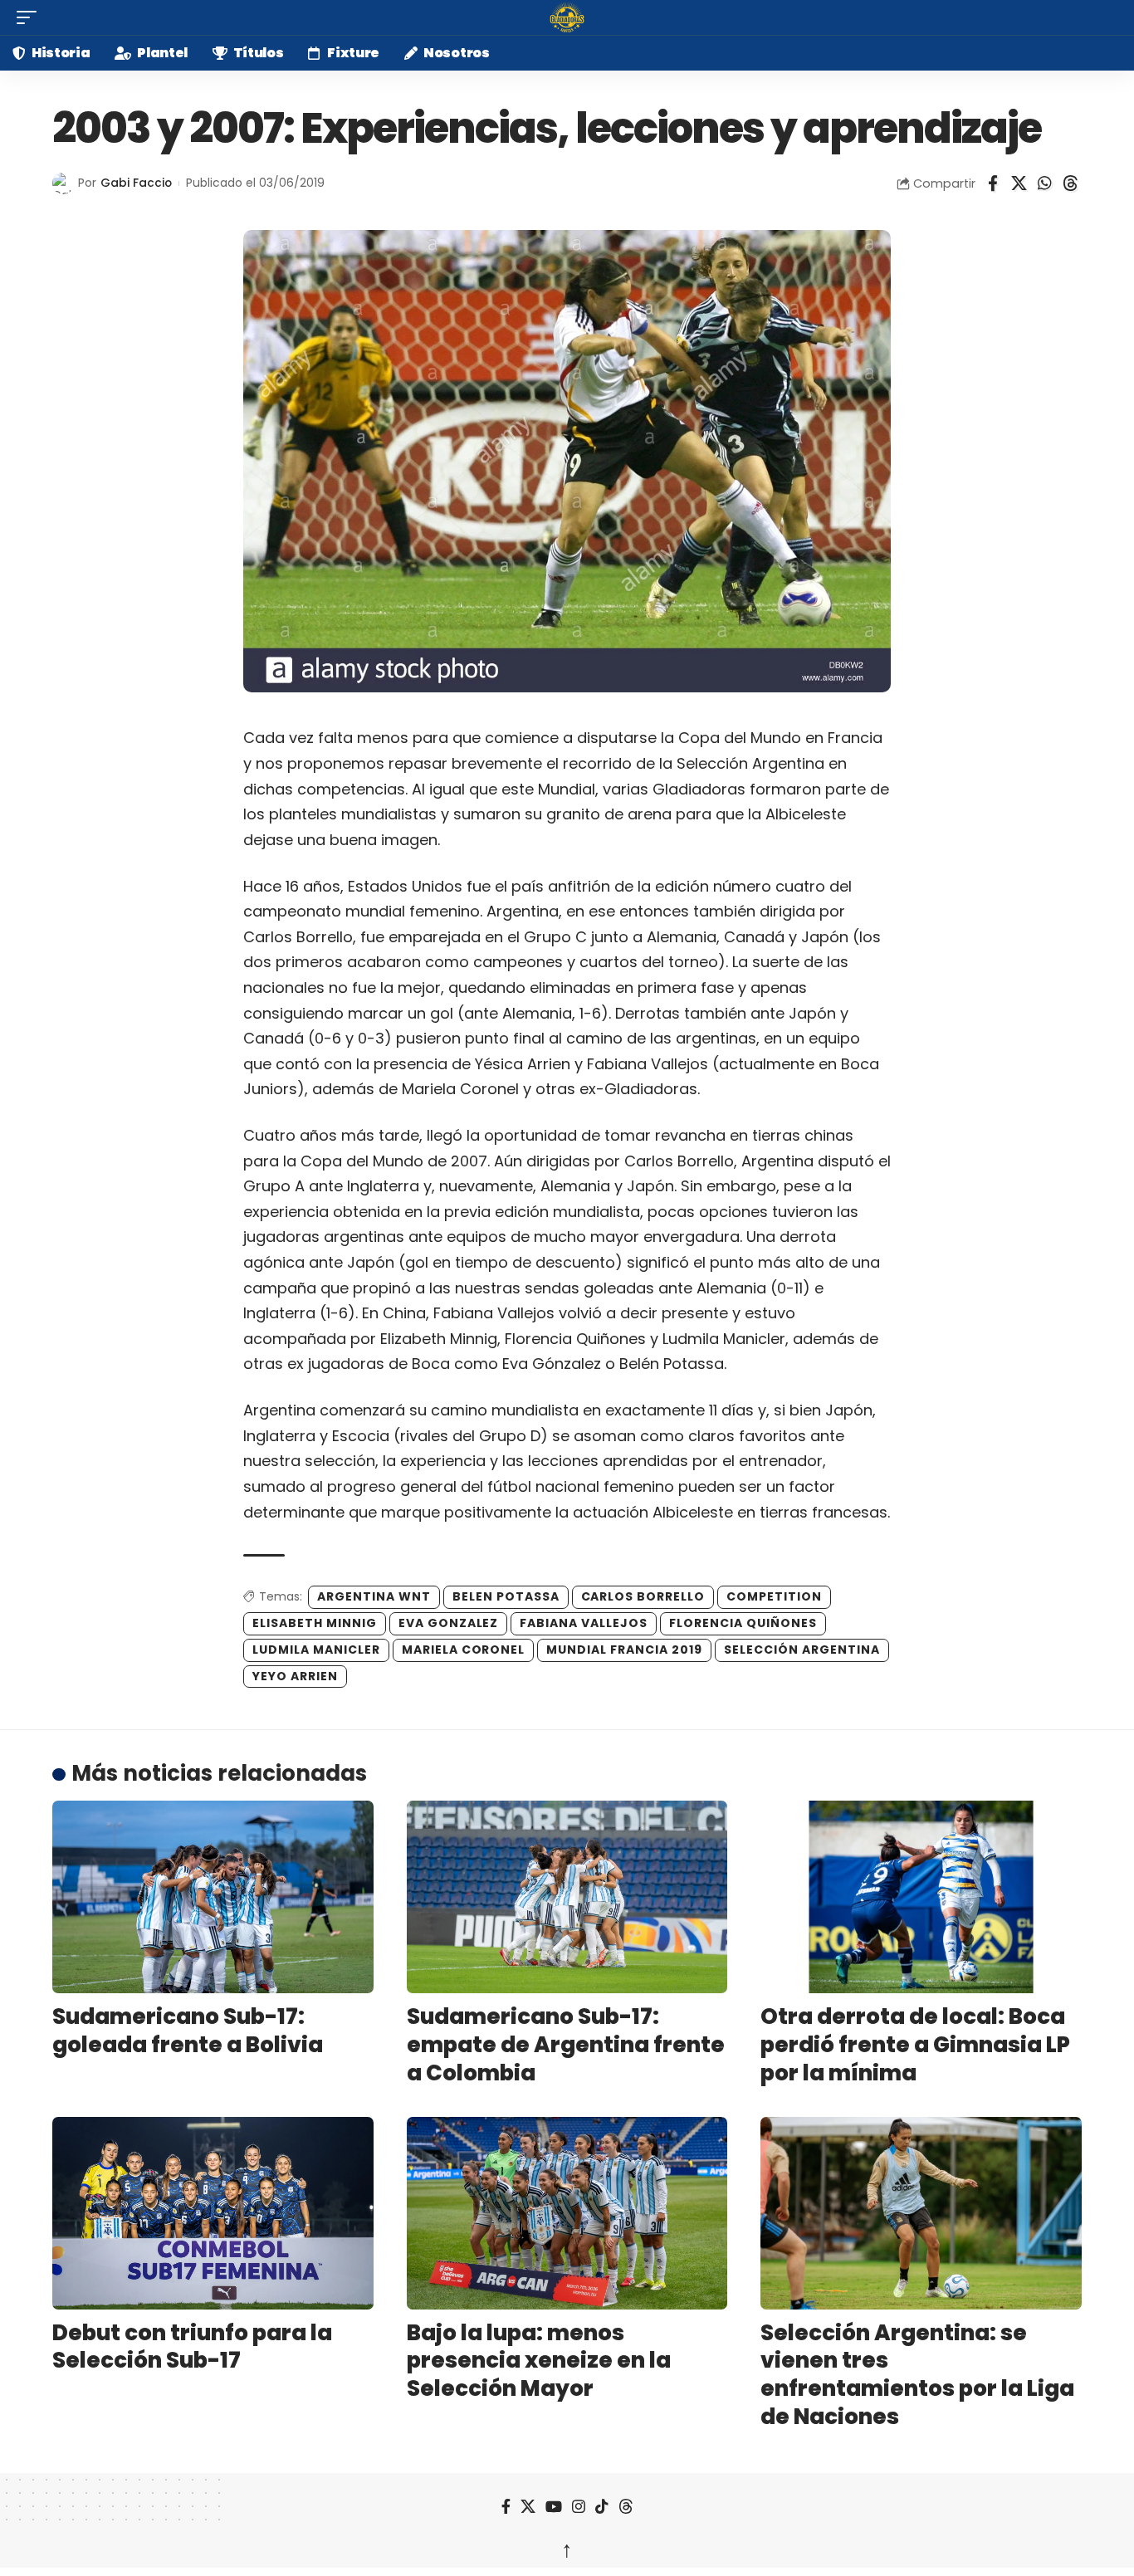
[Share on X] (1019, 183)
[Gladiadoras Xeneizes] (567, 17)
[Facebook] (506, 2507)
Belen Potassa (506, 1596)
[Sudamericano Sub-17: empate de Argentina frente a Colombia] (567, 1897)
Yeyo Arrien (295, 1676)
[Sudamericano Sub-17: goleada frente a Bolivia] (213, 1897)
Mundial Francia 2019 (624, 1650)
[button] (31, 17)
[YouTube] (554, 2507)
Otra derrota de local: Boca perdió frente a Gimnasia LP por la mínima (915, 2045)
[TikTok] (602, 2507)
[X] (528, 2507)
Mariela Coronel (464, 1650)
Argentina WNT (374, 1596)
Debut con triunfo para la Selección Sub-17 (192, 2347)
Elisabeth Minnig (315, 1623)
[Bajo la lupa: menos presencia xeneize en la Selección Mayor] (567, 2213)
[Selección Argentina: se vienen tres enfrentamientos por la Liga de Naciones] (921, 2213)
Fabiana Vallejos (584, 1623)
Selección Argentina (802, 1650)
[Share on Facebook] (993, 183)
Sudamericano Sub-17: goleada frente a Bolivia (188, 2031)
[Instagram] (579, 2507)
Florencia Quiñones (743, 1623)
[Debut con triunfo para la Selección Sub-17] (213, 2213)
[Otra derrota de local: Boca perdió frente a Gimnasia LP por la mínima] (921, 1897)
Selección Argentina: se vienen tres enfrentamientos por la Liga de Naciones (917, 2375)
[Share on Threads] (1070, 183)
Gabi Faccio (136, 183)
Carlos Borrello (643, 1596)
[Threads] (626, 2507)
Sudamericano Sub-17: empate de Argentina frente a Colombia (566, 2045)
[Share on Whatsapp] (1044, 183)
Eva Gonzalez (449, 1623)
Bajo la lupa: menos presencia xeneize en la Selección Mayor (539, 2361)
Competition (774, 1596)
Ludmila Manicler (316, 1650)
